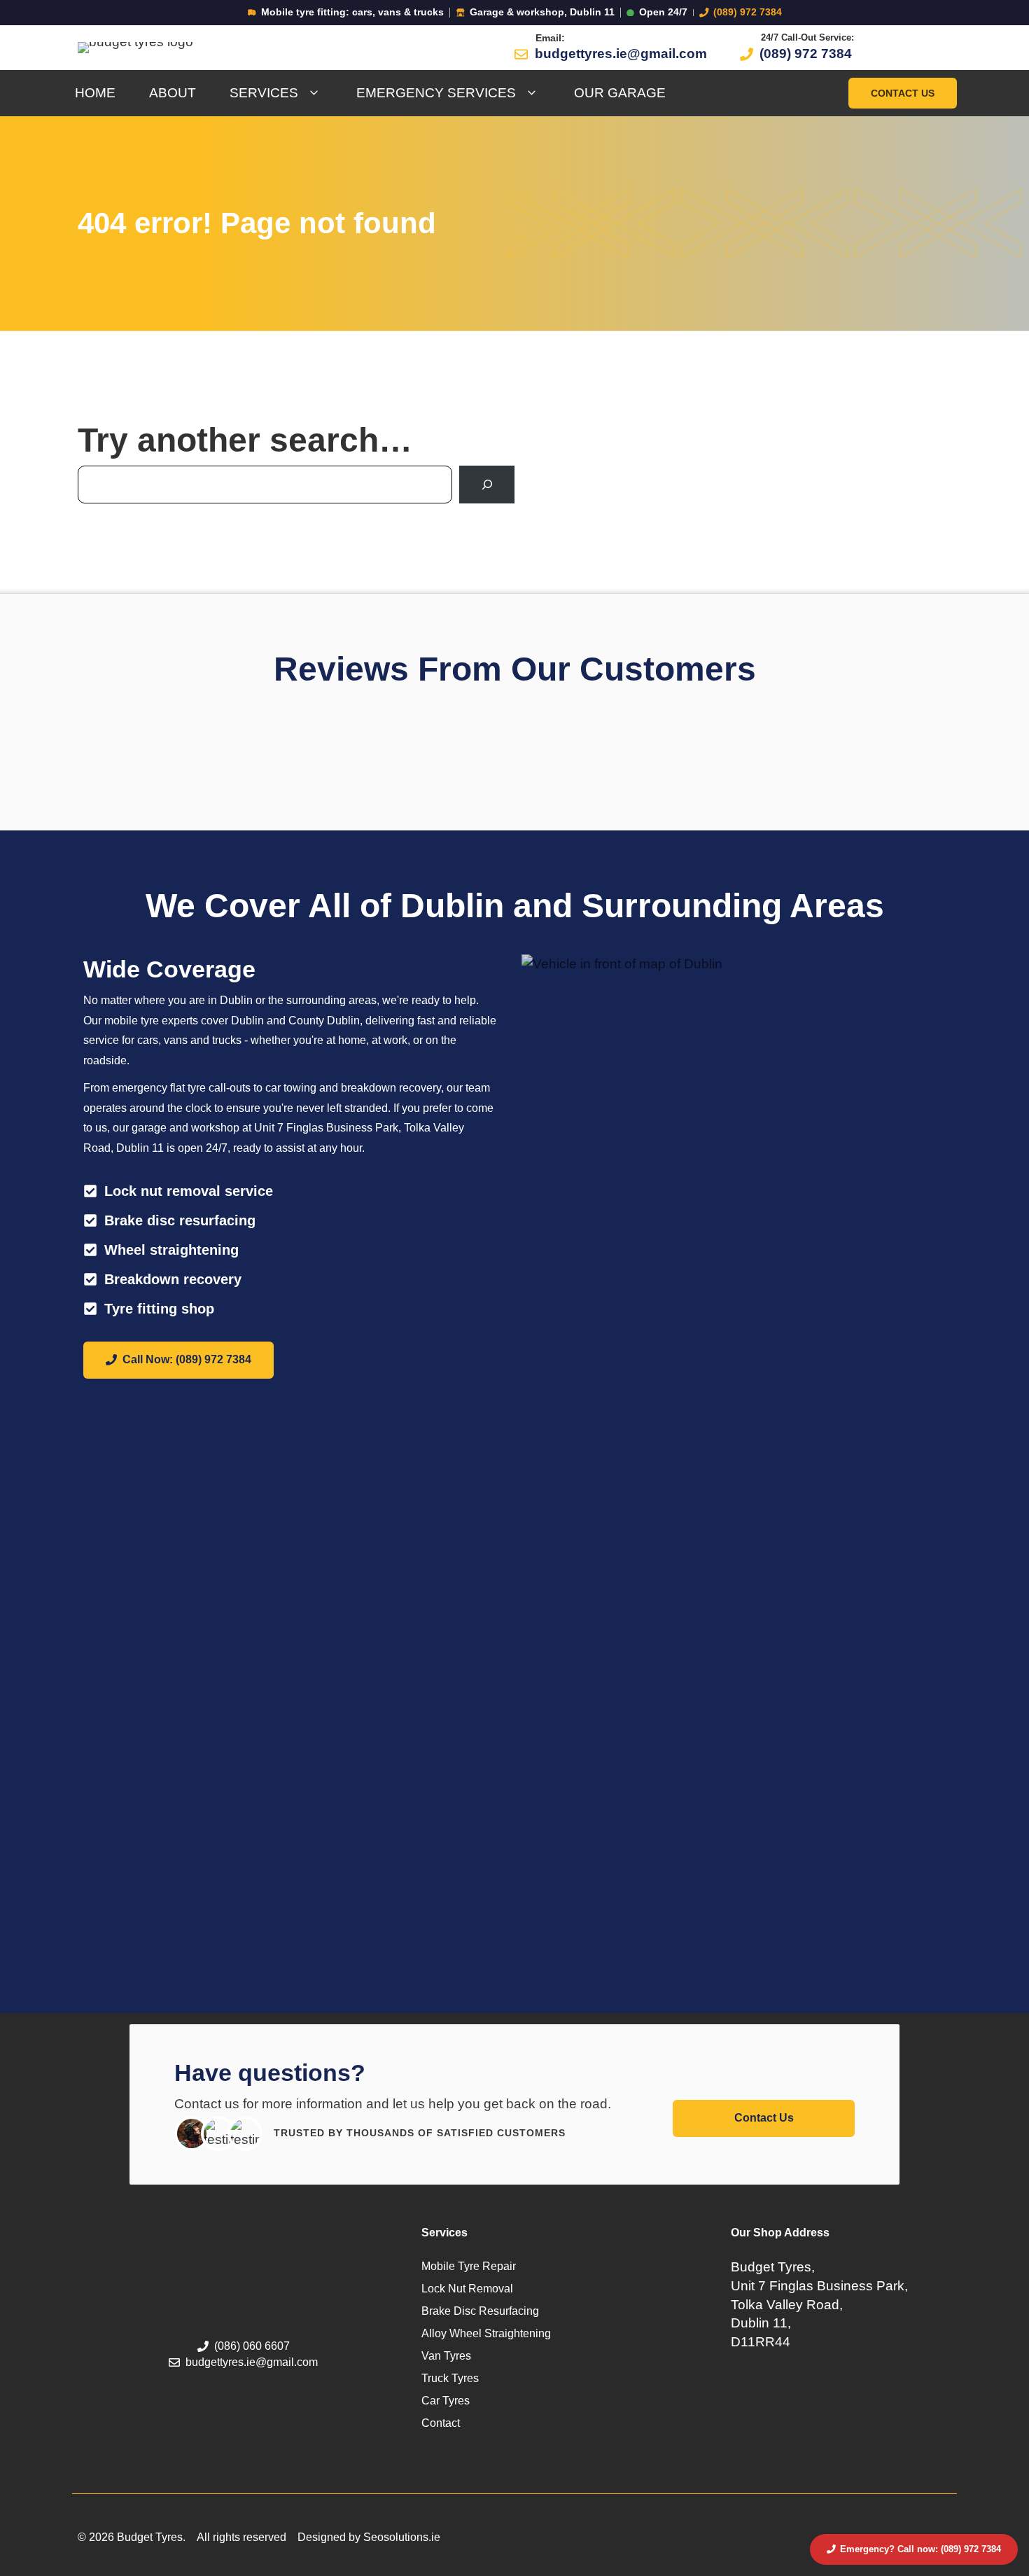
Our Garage (620, 93)
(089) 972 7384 (748, 12)
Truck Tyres (450, 2378)
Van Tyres (446, 2356)
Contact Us (903, 93)
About (173, 93)
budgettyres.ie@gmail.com (621, 54)
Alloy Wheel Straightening (486, 2333)
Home (95, 93)
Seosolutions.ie (402, 2537)
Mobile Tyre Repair (469, 2266)
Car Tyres (446, 2401)
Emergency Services (436, 93)
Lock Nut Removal (467, 2289)
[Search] (487, 484)
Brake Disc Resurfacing (480, 2311)
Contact (441, 2423)
